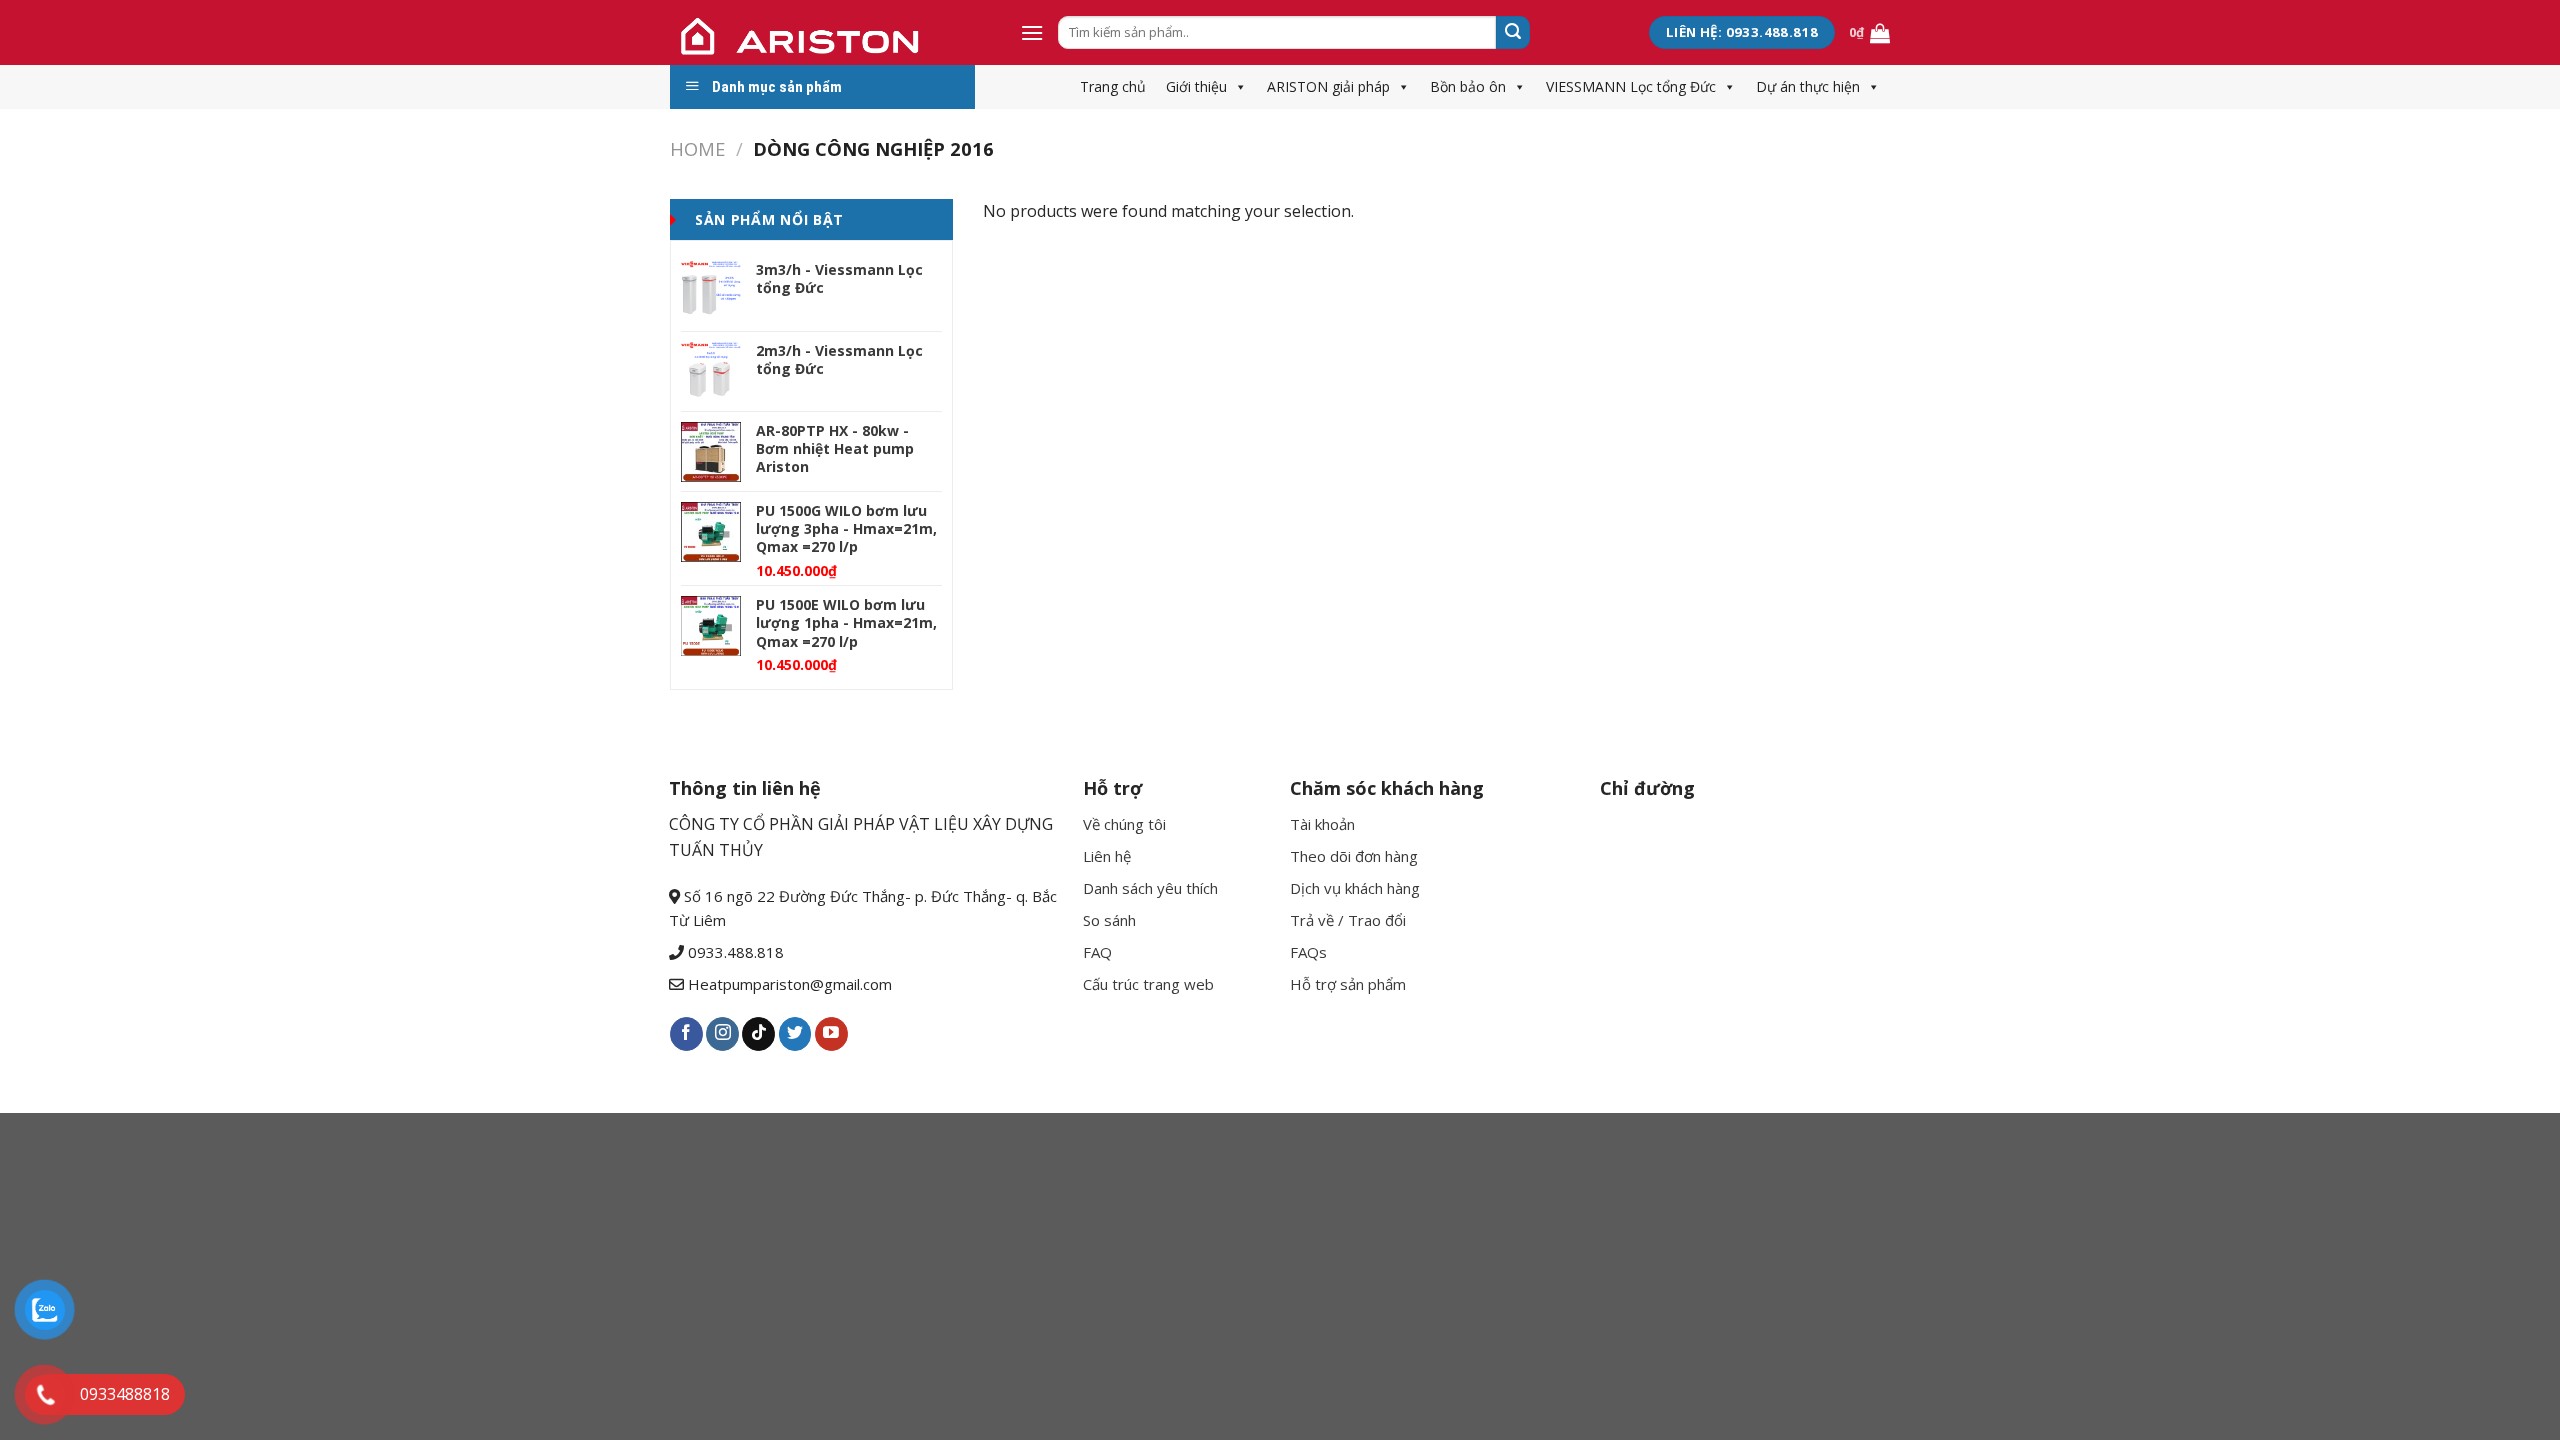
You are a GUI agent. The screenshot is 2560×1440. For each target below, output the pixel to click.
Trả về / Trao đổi (1348, 920)
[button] (1237, 86)
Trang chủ (1113, 86)
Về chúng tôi (1124, 824)
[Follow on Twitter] (795, 1034)
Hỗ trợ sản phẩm (1348, 984)
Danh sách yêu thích (1150, 888)
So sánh (1109, 920)
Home (697, 148)
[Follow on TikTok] (758, 1034)
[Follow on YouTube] (831, 1034)
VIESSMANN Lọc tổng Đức (1631, 86)
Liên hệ (1107, 856)
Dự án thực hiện (1808, 86)
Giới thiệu (1196, 86)
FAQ (1097, 952)
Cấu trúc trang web (1148, 984)
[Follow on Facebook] (686, 1034)
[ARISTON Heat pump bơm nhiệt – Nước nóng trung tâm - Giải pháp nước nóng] (830, 32)
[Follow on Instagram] (722, 1034)
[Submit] (1513, 33)
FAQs (1308, 952)
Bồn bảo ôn (1468, 86)
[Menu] (1032, 32)
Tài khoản (1322, 824)
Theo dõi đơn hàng (1354, 856)
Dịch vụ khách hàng (1355, 888)
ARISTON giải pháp (1328, 86)
